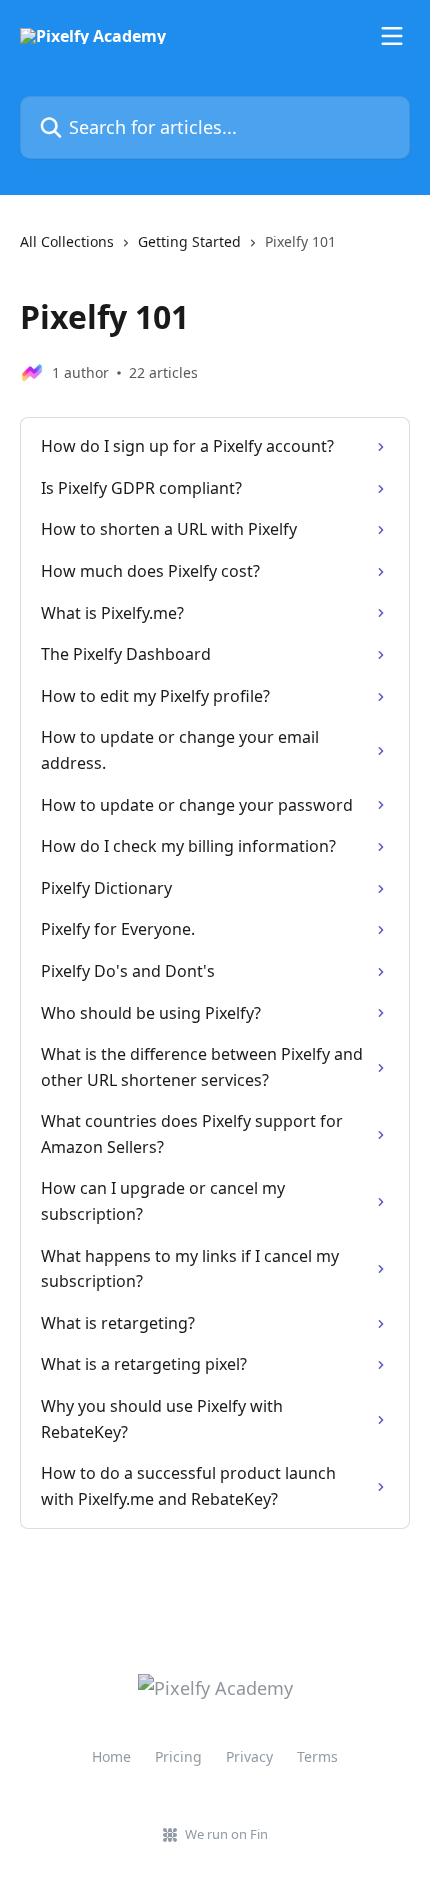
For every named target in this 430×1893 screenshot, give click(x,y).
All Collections (67, 241)
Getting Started (189, 241)
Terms (317, 1756)
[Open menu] (392, 36)
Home (111, 1756)
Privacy (249, 1756)
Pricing (178, 1756)
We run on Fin (226, 1834)
